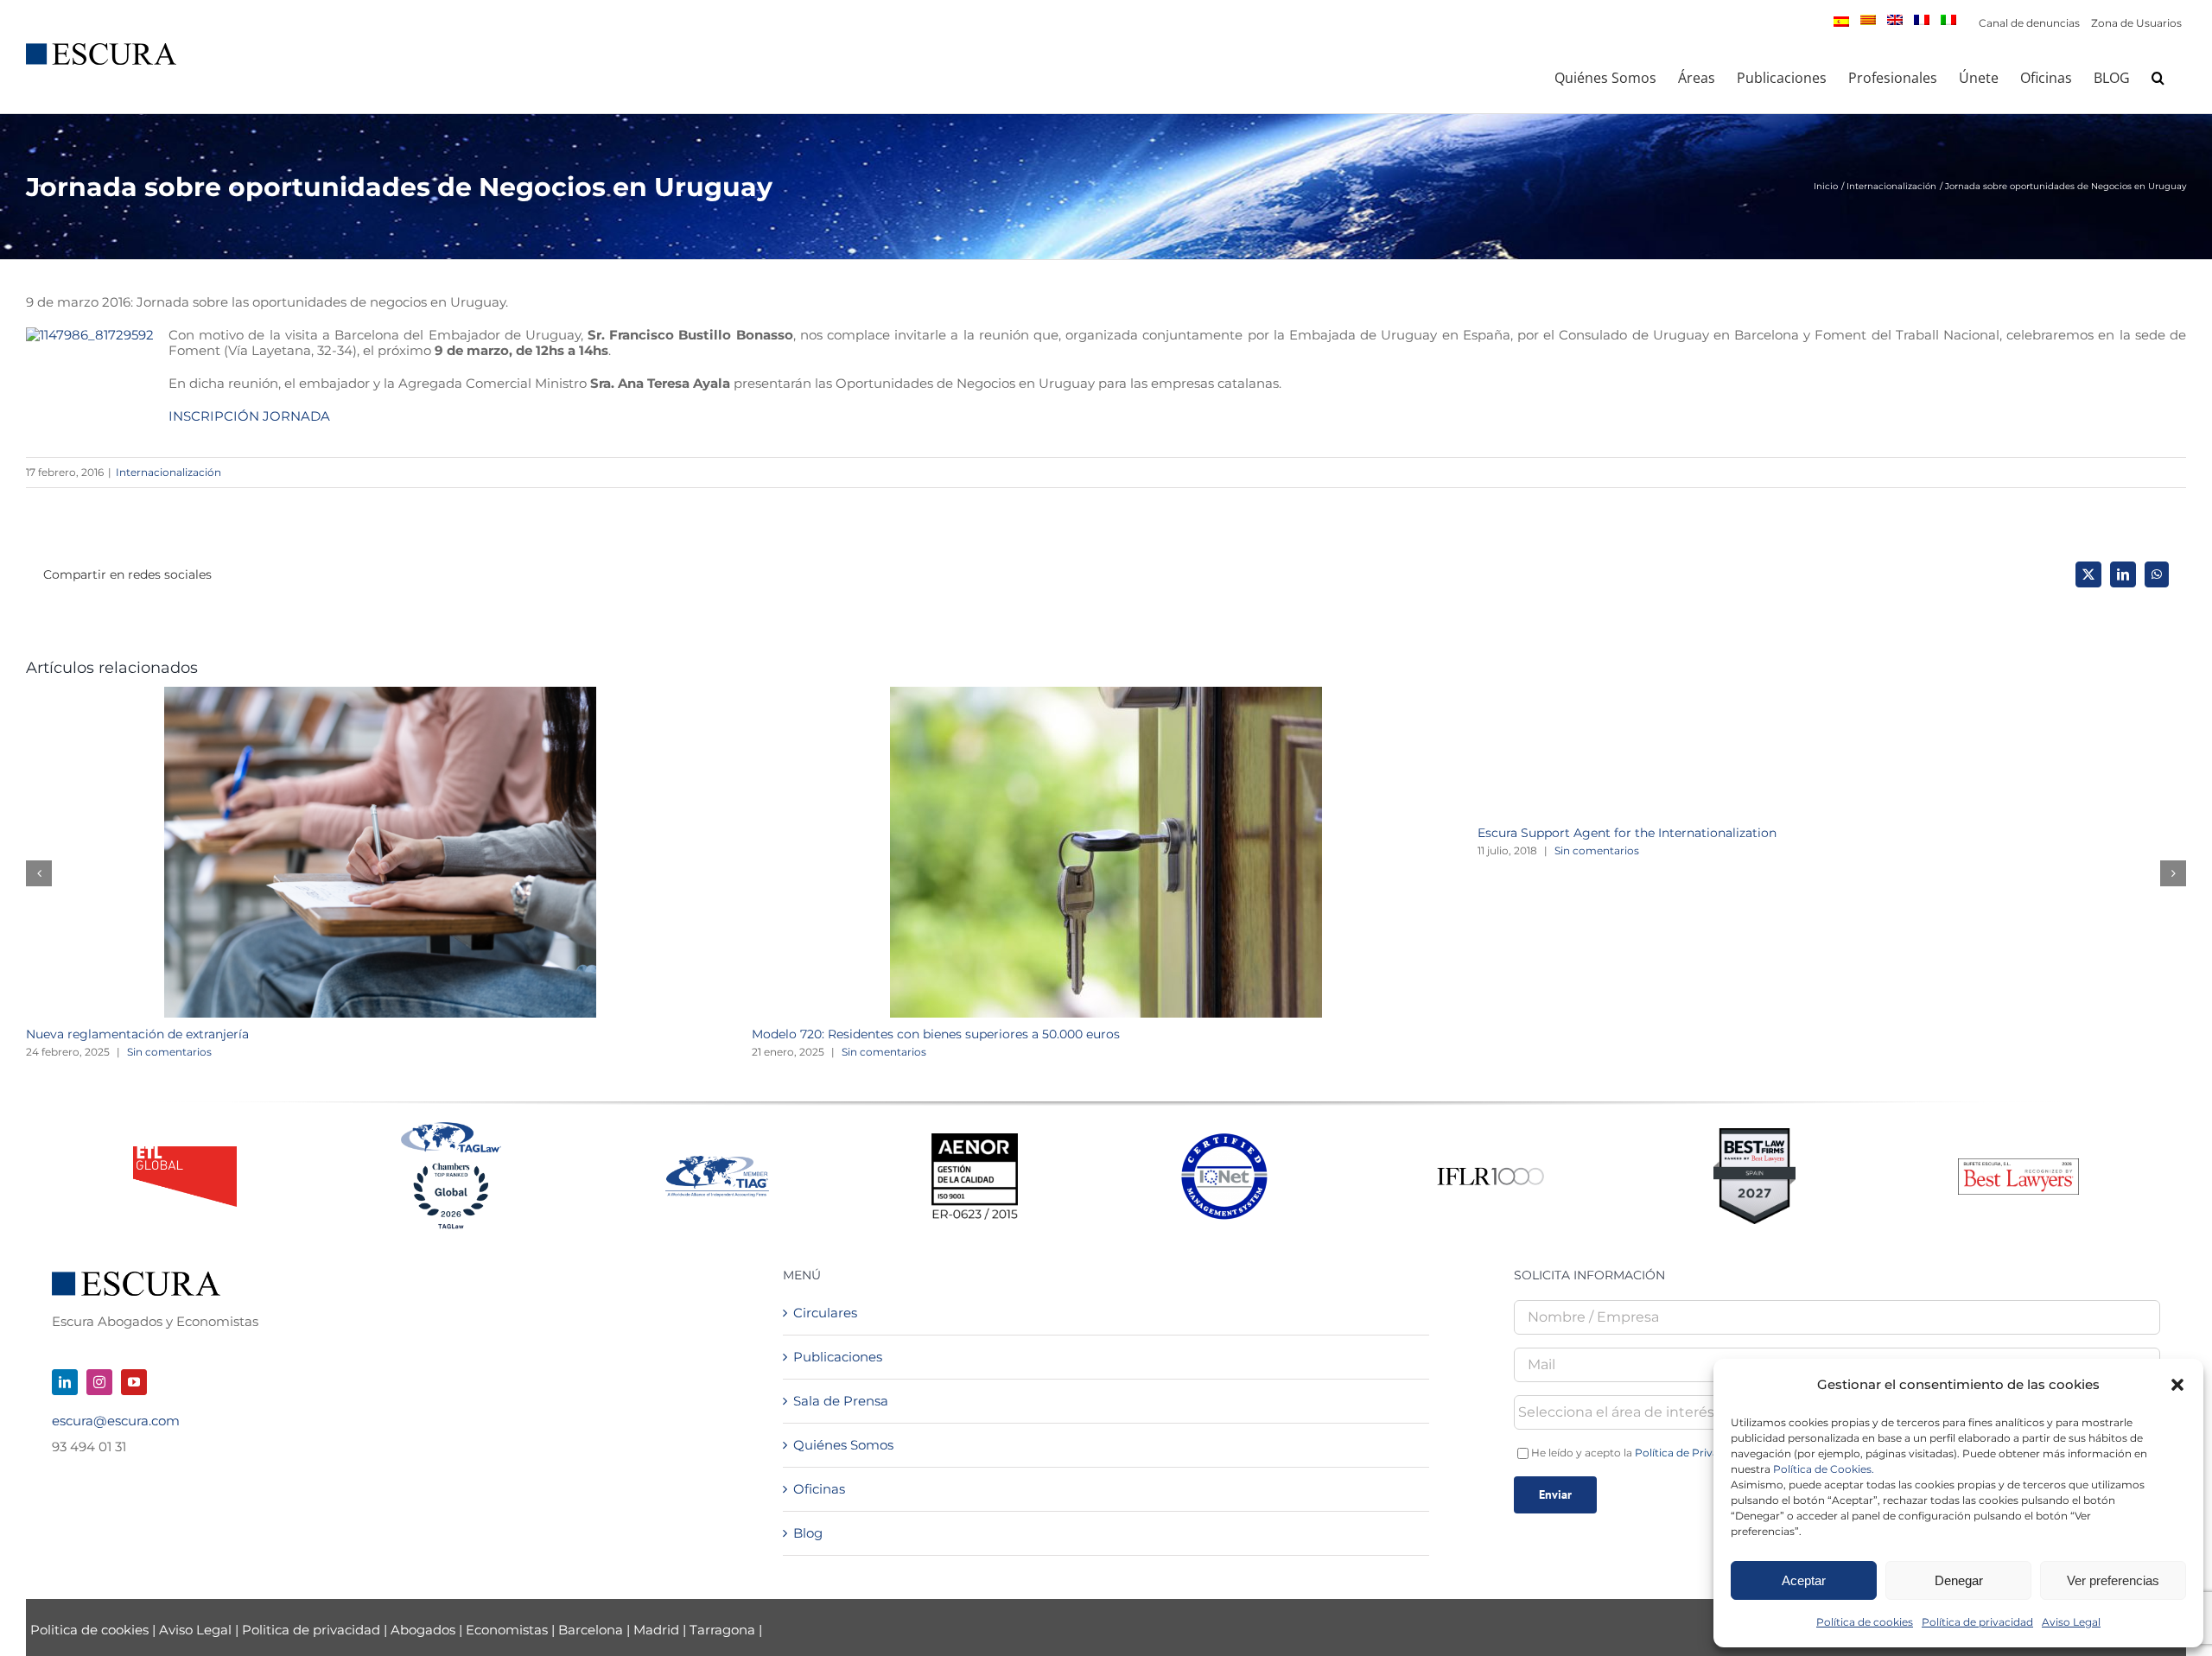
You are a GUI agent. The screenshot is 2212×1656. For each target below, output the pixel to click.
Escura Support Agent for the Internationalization (1627, 833)
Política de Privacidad (1691, 1453)
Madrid (656, 1630)
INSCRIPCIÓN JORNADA (249, 416)
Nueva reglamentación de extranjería (137, 1034)
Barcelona (591, 1630)
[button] (2177, 1385)
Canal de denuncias (2029, 23)
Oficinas (819, 1489)
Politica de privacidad (311, 1630)
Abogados (423, 1630)
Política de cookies (1865, 1622)
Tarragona (722, 1630)
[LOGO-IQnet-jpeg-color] (1224, 1140)
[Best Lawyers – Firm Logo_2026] (2018, 1165)
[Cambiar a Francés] (1922, 20)
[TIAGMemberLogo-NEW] (717, 1162)
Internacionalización (168, 472)
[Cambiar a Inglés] (1895, 20)
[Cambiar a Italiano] (1948, 20)
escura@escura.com (116, 1421)
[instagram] (99, 1382)
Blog (808, 1533)
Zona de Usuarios (2136, 23)
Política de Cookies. (1824, 1469)
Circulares (825, 1313)
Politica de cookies (91, 1630)
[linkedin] (65, 1382)
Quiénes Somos (843, 1445)
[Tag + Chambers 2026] (451, 1126)
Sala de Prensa (841, 1401)
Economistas (507, 1630)
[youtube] (134, 1382)
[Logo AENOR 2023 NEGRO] (975, 1140)
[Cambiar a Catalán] (1868, 20)
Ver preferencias (2113, 1580)
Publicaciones (838, 1357)
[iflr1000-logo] (1491, 1167)
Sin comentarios (169, 1052)
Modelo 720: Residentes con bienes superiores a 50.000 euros (936, 1034)
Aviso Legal (2071, 1622)
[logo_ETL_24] (185, 1153)
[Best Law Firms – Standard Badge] (1754, 1135)
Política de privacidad (1977, 1622)
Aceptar (1804, 1580)
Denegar (1959, 1580)
